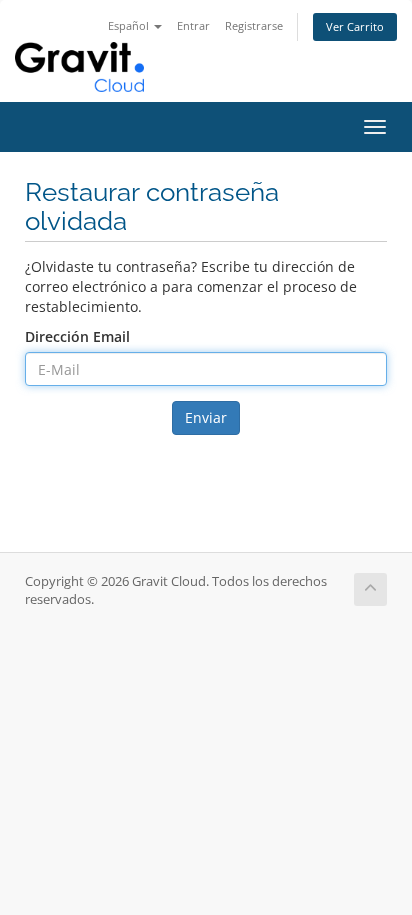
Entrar (193, 25)
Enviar (206, 417)
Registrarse (254, 25)
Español (130, 25)
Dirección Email (77, 336)
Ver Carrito (355, 26)
